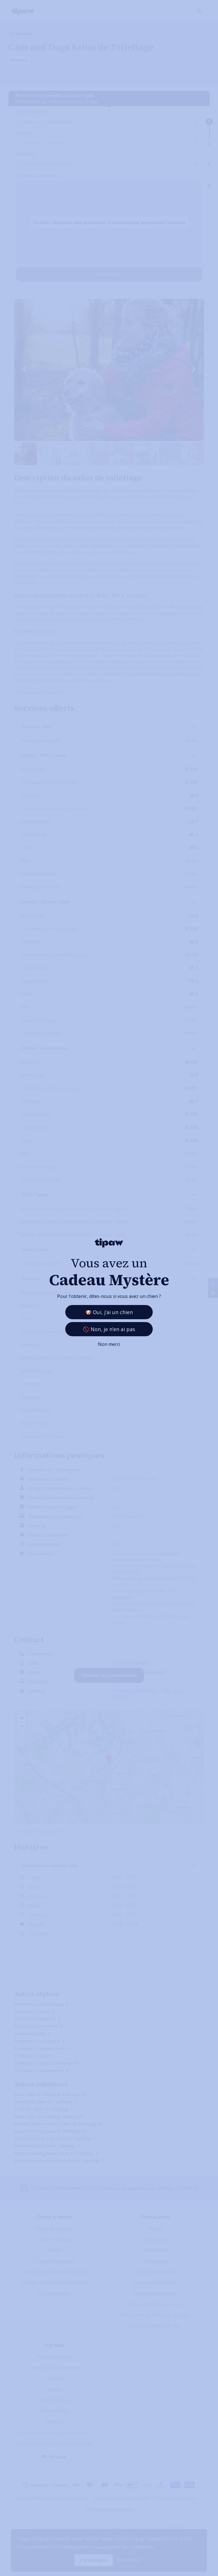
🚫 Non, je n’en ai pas (109, 1329)
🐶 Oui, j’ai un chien (109, 1312)
